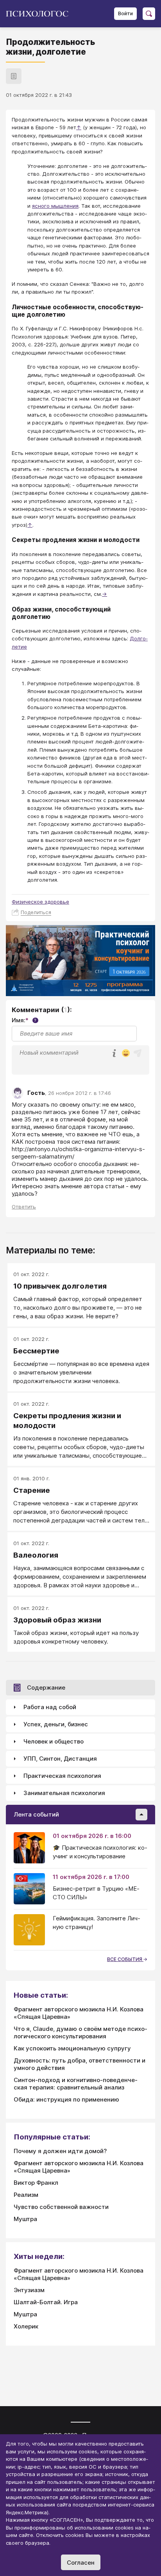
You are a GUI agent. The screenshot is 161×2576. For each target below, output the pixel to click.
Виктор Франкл (36, 2183)
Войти (125, 13)
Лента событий (36, 1814)
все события (125, 1959)
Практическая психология (62, 1776)
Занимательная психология (64, 1793)
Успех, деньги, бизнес (56, 1724)
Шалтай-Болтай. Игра (46, 2302)
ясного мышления (55, 206)
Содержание (46, 1687)
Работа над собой (50, 1707)
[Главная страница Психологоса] (40, 14)
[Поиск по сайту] (149, 14)
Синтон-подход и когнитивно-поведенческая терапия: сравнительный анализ (76, 2084)
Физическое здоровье (40, 902)
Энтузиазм (29, 2290)
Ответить (24, 1207)
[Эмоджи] (126, 1054)
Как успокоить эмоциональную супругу (72, 2048)
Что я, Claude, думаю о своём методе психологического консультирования (80, 2032)
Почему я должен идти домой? (60, 2151)
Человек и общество (54, 1741)
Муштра (25, 2219)
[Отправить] (138, 1053)
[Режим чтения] (14, 76)
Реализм (26, 2195)
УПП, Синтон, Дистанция (60, 1759)
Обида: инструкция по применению (66, 2099)
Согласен (81, 2563)
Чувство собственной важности (61, 2207)
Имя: (24, 1020)
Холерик (26, 2326)
